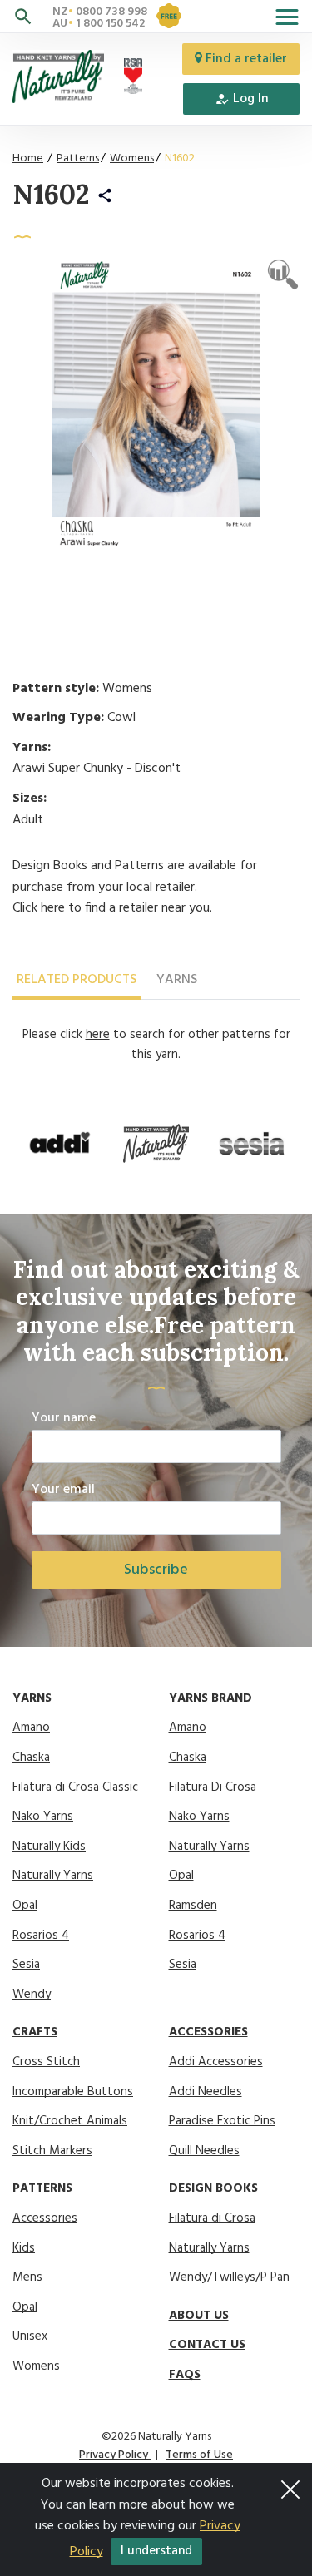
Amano (31, 1728)
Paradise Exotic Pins (222, 2121)
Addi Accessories (216, 2062)
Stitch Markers (52, 2151)
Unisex (30, 2336)
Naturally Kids (49, 1847)
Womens (132, 158)
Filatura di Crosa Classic (75, 1787)
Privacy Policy (115, 2455)
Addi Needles (206, 2092)
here (53, 908)
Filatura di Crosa (212, 2218)
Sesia (26, 1965)
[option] (60, 1144)
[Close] (290, 2485)
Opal (25, 1906)
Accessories (45, 2218)
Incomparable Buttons (73, 2092)
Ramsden (193, 1906)
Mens (27, 2277)
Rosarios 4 (41, 1936)
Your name (64, 1419)
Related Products (77, 980)
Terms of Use (199, 2455)
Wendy (32, 1995)
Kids (24, 2248)
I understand (156, 2551)
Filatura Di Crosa (213, 1787)
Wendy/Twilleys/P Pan (229, 2277)
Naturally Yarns (53, 1876)
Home (28, 158)
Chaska (31, 1758)
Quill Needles (204, 2151)
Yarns (177, 980)
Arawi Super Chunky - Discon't (97, 769)
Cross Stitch (46, 2062)
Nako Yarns (43, 1817)
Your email (63, 1490)
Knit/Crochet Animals (70, 2121)
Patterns (78, 158)
